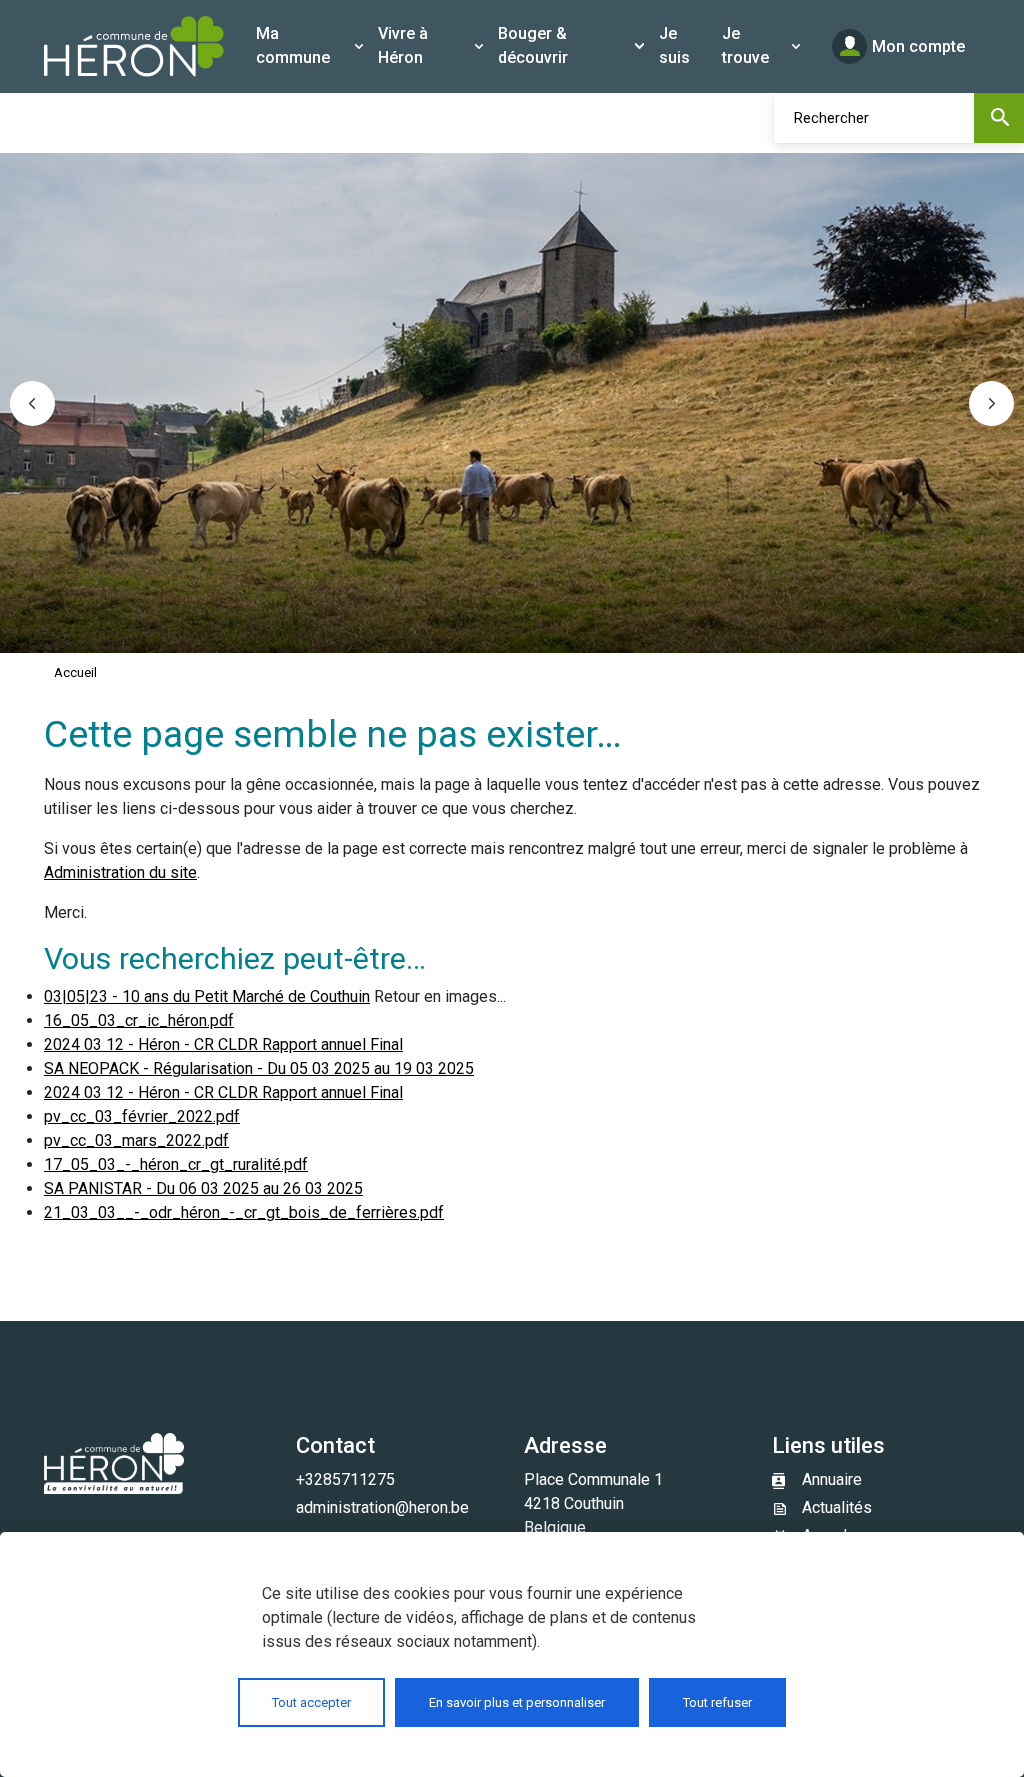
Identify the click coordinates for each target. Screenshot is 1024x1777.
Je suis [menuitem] (674, 45)
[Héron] (134, 46)
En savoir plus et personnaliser (517, 1702)
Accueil (75, 672)
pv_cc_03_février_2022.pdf (142, 1116)
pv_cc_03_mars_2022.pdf (136, 1140)
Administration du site (120, 872)
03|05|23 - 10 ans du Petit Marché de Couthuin (207, 996)
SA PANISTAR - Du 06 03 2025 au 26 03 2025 (203, 1188)
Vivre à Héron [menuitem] (403, 45)
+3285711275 (345, 1479)
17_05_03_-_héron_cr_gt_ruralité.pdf (176, 1164)
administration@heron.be (382, 1507)
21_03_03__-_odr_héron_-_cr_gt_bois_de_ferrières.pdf (244, 1212)
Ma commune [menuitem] (293, 45)
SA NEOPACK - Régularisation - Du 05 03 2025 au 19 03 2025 (259, 1068)
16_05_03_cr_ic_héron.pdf (139, 1020)
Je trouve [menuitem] (745, 45)
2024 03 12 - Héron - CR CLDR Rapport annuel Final (223, 1044)
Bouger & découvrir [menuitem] (533, 45)
